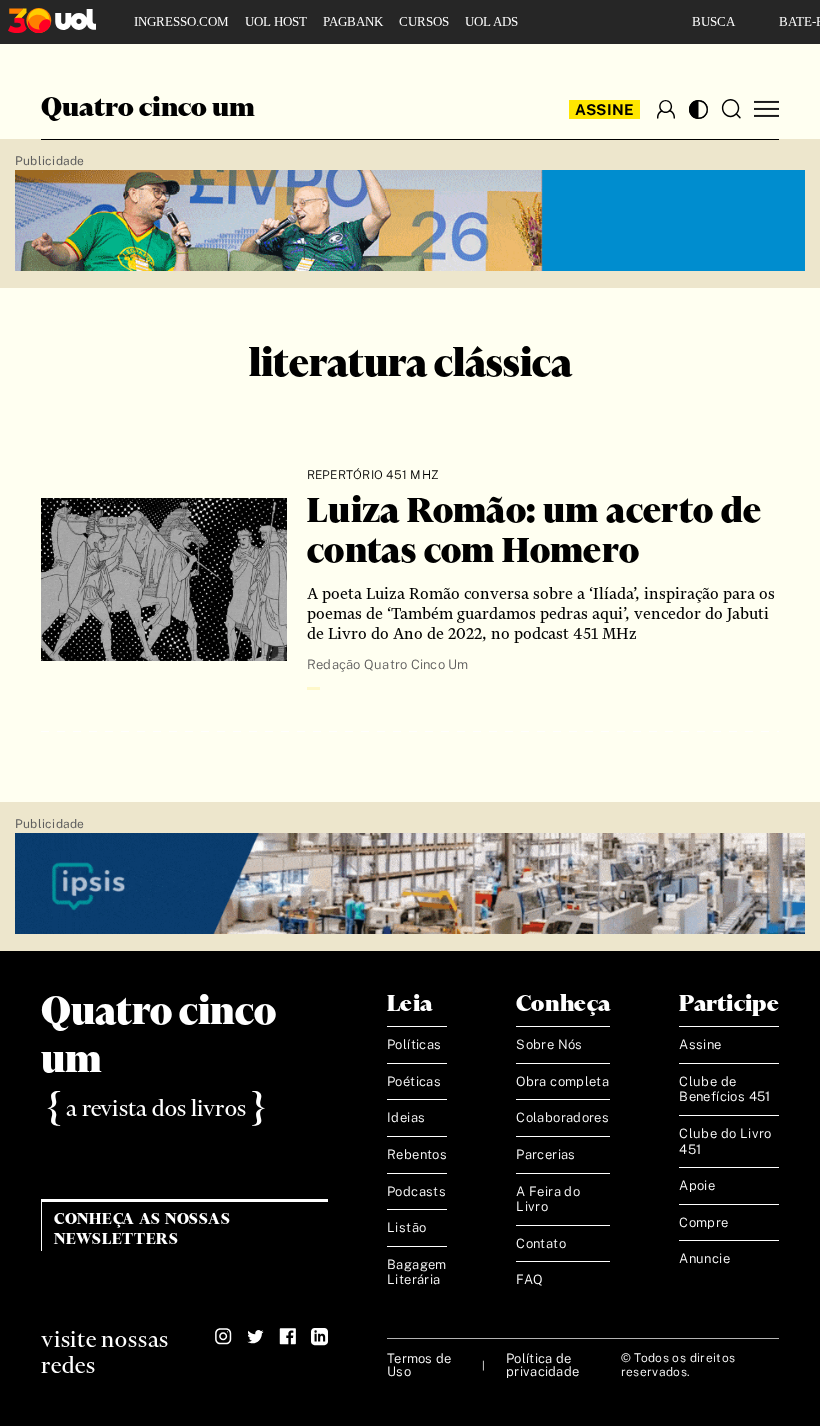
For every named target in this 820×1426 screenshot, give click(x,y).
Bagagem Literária (417, 1272)
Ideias (406, 1117)
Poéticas (414, 1081)
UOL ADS (491, 21)
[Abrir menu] (766, 109)
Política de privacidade (542, 1365)
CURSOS (424, 21)
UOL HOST (276, 21)
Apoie (697, 1185)
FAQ (529, 1279)
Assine (605, 109)
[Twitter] (255, 1337)
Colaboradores (562, 1117)
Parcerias (546, 1154)
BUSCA (713, 21)
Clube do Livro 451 (725, 1141)
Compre (703, 1222)
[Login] (666, 109)
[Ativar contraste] (698, 109)
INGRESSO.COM (181, 21)
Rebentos (417, 1154)
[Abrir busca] (731, 109)
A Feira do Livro (548, 1199)
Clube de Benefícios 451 (724, 1089)
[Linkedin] (319, 1337)
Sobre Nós (549, 1044)
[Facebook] (287, 1337)
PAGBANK (353, 21)
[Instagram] (223, 1337)
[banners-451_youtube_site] (410, 221)
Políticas (414, 1044)
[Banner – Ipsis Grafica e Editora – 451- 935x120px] (410, 884)
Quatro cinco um (148, 109)
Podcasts (416, 1191)
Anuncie (704, 1258)
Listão (406, 1227)
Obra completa (562, 1081)
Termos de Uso (419, 1365)
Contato (541, 1243)
